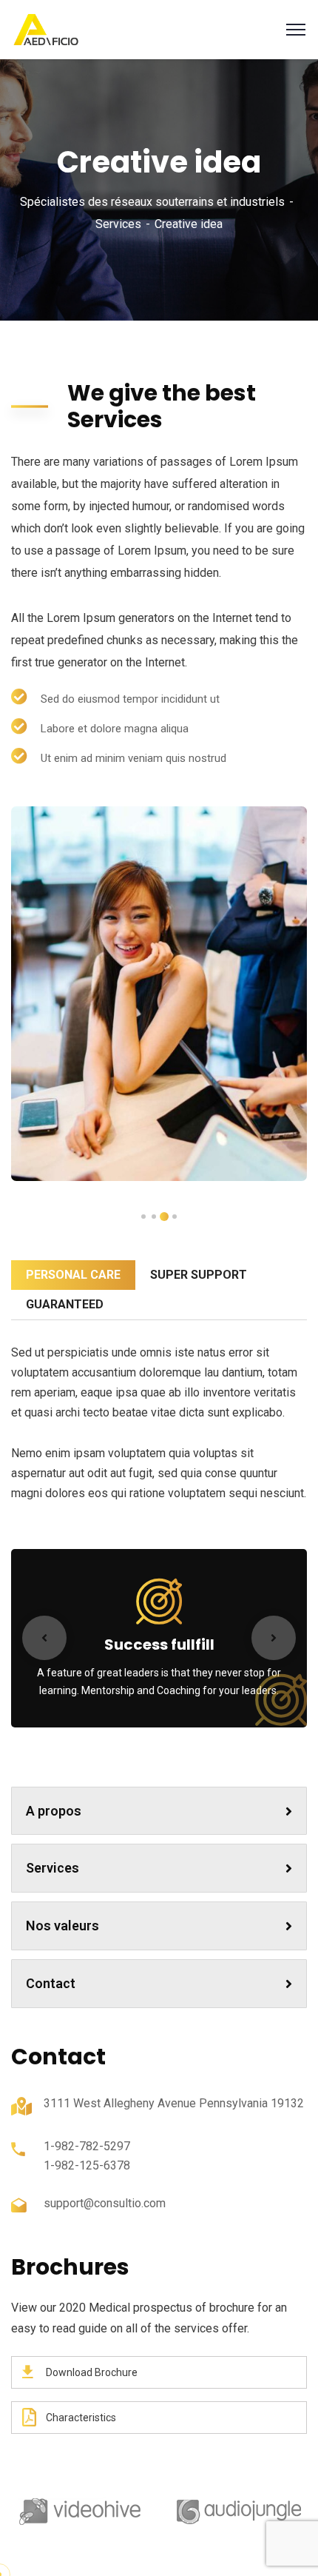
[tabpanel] (159, 993)
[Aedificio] (46, 29)
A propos (54, 1811)
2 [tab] (164, 1217)
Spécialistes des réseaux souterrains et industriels (152, 202)
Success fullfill (159, 1645)
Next (274, 1638)
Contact (51, 1983)
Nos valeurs (62, 1926)
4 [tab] (143, 1217)
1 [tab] (175, 1217)
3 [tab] (154, 1217)
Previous (44, 1638)
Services (118, 224)
